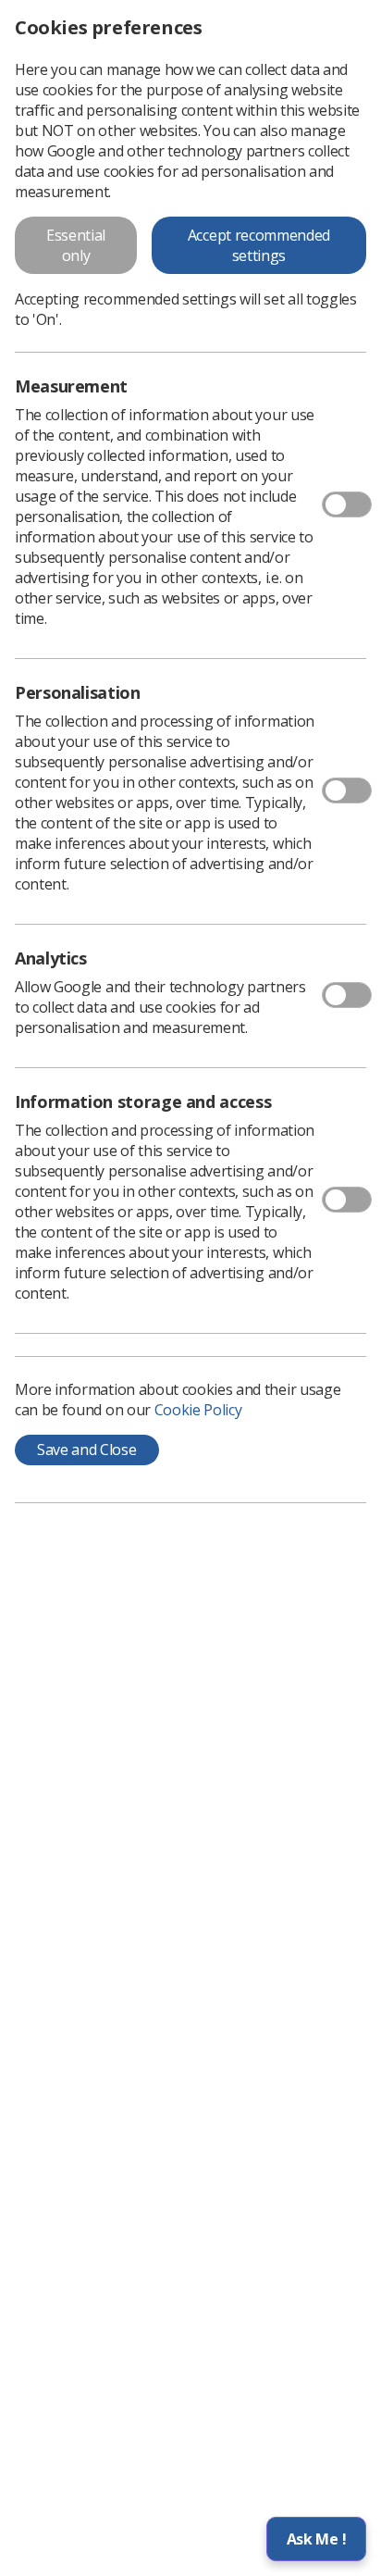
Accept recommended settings (259, 245)
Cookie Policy (198, 1410)
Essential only (76, 245)
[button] (316, 2539)
